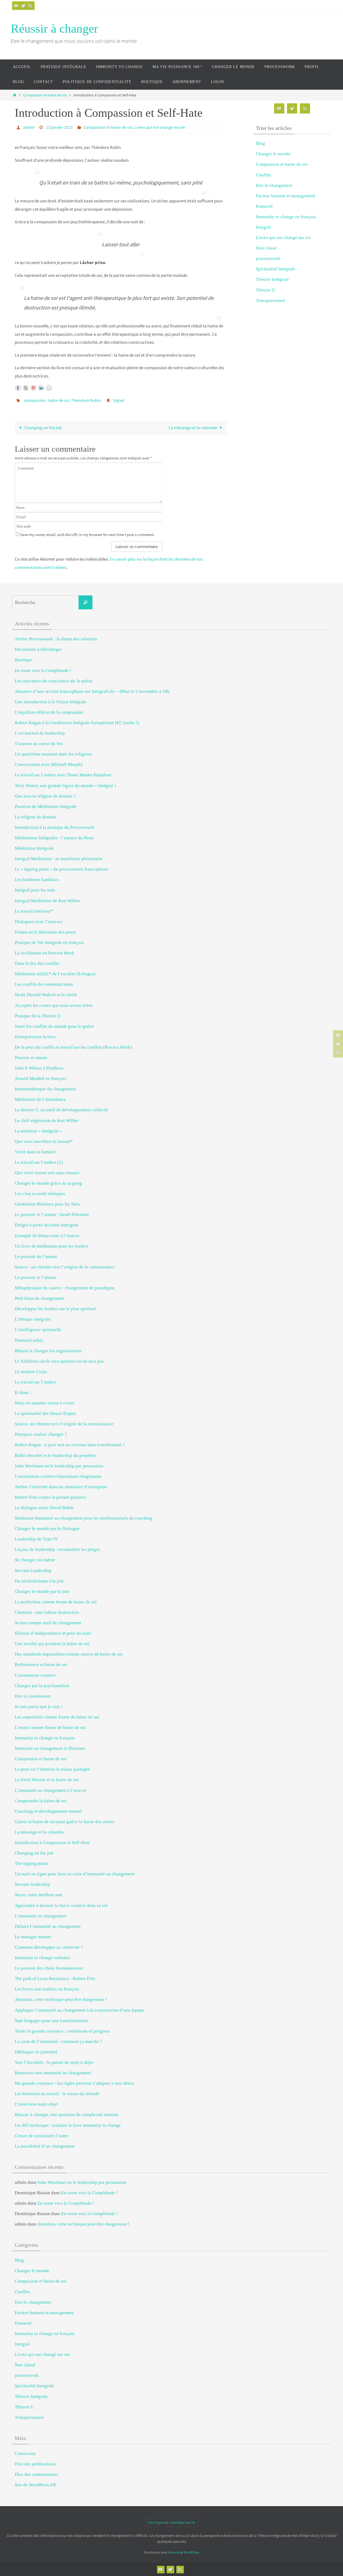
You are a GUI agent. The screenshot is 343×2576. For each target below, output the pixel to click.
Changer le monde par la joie (42, 1591)
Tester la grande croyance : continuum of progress (62, 2031)
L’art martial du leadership (40, 733)
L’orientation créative (35, 1675)
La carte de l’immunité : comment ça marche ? (58, 2041)
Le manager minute (33, 1937)
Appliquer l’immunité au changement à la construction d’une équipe (80, 2010)
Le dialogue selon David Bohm (44, 1508)
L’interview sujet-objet (36, 2104)
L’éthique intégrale (33, 1319)
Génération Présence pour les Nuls (47, 1204)
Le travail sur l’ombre (35, 1382)
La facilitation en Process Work (44, 953)
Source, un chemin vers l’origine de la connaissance (64, 1424)
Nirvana (174, 2552)
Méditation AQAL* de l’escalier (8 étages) (55, 974)
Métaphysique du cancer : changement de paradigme (65, 1288)
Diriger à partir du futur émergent (46, 1225)
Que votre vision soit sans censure (47, 1173)
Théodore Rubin (86, 400)
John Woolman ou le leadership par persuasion (59, 1466)
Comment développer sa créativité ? (49, 1947)
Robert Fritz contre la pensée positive (50, 1497)
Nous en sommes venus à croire (45, 1403)
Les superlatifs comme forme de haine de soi (57, 1717)
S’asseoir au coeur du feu (39, 744)
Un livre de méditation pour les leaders (52, 1246)
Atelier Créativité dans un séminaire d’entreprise (61, 1487)
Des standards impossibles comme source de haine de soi (69, 1654)
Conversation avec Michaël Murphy (49, 764)
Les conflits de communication (44, 984)
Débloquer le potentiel (36, 2052)
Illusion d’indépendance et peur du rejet (53, 1633)
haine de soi (59, 400)
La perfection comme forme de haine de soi (56, 1602)
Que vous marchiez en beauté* (44, 1141)
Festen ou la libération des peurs (45, 932)
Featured (264, 206)
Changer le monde (273, 154)
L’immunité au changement (40, 1916)
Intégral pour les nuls (35, 890)
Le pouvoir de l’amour (36, 1257)
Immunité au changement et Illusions (50, 1748)
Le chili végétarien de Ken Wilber (47, 1121)
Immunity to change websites (42, 1958)
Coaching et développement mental (48, 1811)
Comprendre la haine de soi (41, 1801)
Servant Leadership (33, 1571)
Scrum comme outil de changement (48, 1623)
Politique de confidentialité (171, 2523)
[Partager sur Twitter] (26, 388)
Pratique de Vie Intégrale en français (49, 943)
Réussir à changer (54, 29)
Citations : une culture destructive (47, 1612)
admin (29, 127)
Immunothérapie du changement (45, 1089)
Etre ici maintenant (33, 1696)
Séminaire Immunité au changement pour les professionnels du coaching (84, 1518)
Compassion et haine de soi (45, 95)
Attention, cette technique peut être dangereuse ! (61, 1999)
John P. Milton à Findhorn (39, 1068)
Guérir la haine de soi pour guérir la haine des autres (64, 1822)
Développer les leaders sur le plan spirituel (55, 1309)
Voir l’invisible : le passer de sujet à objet (54, 2062)
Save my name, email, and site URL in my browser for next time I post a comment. (87, 535)
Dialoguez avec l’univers (39, 922)
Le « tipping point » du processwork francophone (62, 869)
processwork (268, 258)
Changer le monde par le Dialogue (47, 1529)
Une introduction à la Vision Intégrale (51, 702)
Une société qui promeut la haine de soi (52, 1644)
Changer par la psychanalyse (42, 1686)
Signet (119, 400)
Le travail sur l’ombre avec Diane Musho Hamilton (63, 775)
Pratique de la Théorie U (38, 1016)
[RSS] (30, 6)
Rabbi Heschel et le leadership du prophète (55, 1455)
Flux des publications (35, 2464)
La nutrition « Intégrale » (39, 1131)
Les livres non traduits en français (47, 1989)
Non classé (266, 248)
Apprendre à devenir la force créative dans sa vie (61, 1905)
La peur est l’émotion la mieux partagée (52, 1769)
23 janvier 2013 (59, 127)
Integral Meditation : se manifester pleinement (59, 859)
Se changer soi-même (35, 1560)
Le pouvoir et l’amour (36, 1277)
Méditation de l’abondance (40, 1099)
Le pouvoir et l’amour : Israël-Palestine (52, 1215)
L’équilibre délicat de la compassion (49, 712)
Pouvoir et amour (31, 1058)
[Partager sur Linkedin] (41, 388)
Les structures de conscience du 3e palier (54, 681)
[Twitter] (23, 6)
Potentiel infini (29, 1340)
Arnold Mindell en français (40, 1079)
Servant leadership (32, 1884)
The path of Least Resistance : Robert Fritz (55, 1979)
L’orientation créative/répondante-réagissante (58, 1476)
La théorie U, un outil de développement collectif (61, 1110)
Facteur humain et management (286, 196)
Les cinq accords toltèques (40, 1194)
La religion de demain (36, 817)
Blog (260, 143)
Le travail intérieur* (34, 911)
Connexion (25, 2454)
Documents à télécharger (38, 649)
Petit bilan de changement (39, 1298)
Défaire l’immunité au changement (48, 1926)
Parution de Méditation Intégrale (46, 807)
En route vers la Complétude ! (43, 671)
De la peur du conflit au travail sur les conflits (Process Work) (73, 1047)
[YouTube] (16, 6)
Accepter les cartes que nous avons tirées (54, 1005)
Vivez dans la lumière (35, 1152)
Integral (263, 227)
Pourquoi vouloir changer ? (41, 1434)
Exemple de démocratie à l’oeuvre (47, 1236)
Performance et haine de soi (41, 1665)
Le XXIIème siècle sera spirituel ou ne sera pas (59, 1361)
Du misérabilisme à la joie (39, 1581)
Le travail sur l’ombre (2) (39, 1162)
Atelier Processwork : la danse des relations (56, 639)
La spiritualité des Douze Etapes (45, 1413)
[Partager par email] (49, 388)
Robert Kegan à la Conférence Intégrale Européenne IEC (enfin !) (77, 723)
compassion (35, 400)
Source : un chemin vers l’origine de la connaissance (65, 1267)
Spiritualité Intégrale (276, 269)
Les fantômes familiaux (37, 880)
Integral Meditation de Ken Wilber (47, 901)
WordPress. (191, 2552)
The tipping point (31, 1863)
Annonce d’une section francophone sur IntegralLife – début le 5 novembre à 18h (92, 691)
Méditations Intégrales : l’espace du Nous (54, 838)
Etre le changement (274, 185)
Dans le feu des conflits (37, 963)
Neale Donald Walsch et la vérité (46, 995)
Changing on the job (42, 428)
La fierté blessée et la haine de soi (47, 1780)
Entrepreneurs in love (35, 1037)
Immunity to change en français (286, 217)
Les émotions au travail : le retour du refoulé (57, 2094)
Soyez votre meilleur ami (38, 1895)
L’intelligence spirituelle (38, 1330)
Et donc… (24, 1393)
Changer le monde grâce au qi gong (48, 1183)
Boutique (23, 660)
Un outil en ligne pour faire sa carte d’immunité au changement (75, 1874)
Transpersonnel (271, 301)
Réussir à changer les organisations (48, 1351)
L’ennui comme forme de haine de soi (50, 1727)
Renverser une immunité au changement (53, 2073)
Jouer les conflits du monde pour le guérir (54, 1026)
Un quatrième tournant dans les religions (53, 754)
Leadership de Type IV (36, 1539)
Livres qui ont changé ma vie (160, 127)
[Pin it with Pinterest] (33, 388)
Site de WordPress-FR (35, 2485)
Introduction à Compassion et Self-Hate (52, 1843)
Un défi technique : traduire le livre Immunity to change (68, 2125)
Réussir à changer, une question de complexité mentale (67, 2115)
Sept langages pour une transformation (51, 2021)
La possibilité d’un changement (45, 2146)
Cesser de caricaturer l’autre (42, 2136)
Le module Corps (31, 1372)
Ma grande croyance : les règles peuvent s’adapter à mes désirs (74, 2083)
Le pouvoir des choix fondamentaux (49, 1968)
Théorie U (265, 290)
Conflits (264, 175)
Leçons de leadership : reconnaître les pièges (57, 1549)
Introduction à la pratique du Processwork (55, 827)
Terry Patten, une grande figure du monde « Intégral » (66, 786)
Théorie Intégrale (272, 279)
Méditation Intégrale (34, 848)
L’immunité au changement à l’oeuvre (51, 1790)
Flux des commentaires (37, 2474)
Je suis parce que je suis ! (39, 1707)
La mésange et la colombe (193, 428)
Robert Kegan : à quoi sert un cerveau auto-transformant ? (70, 1445)
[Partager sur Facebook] (18, 388)
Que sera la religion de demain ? (45, 796)
